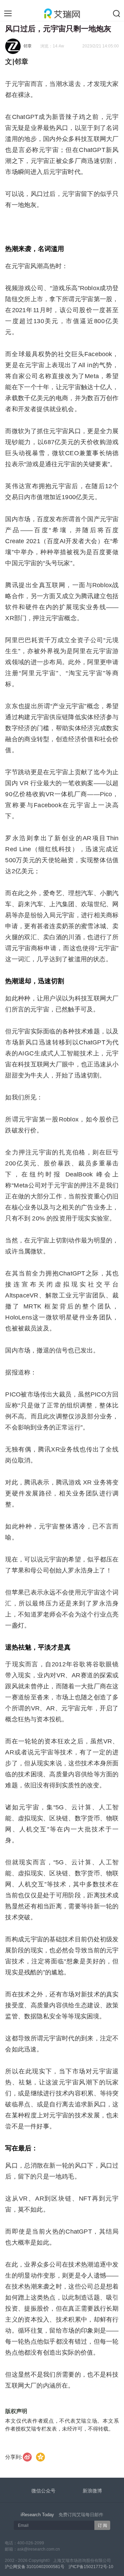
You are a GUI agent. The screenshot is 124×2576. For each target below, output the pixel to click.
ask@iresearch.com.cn (39, 2549)
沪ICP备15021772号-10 (91, 2567)
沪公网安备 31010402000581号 (35, 2567)
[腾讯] (41, 2457)
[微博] (28, 2457)
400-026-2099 (31, 2543)
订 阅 (102, 2525)
